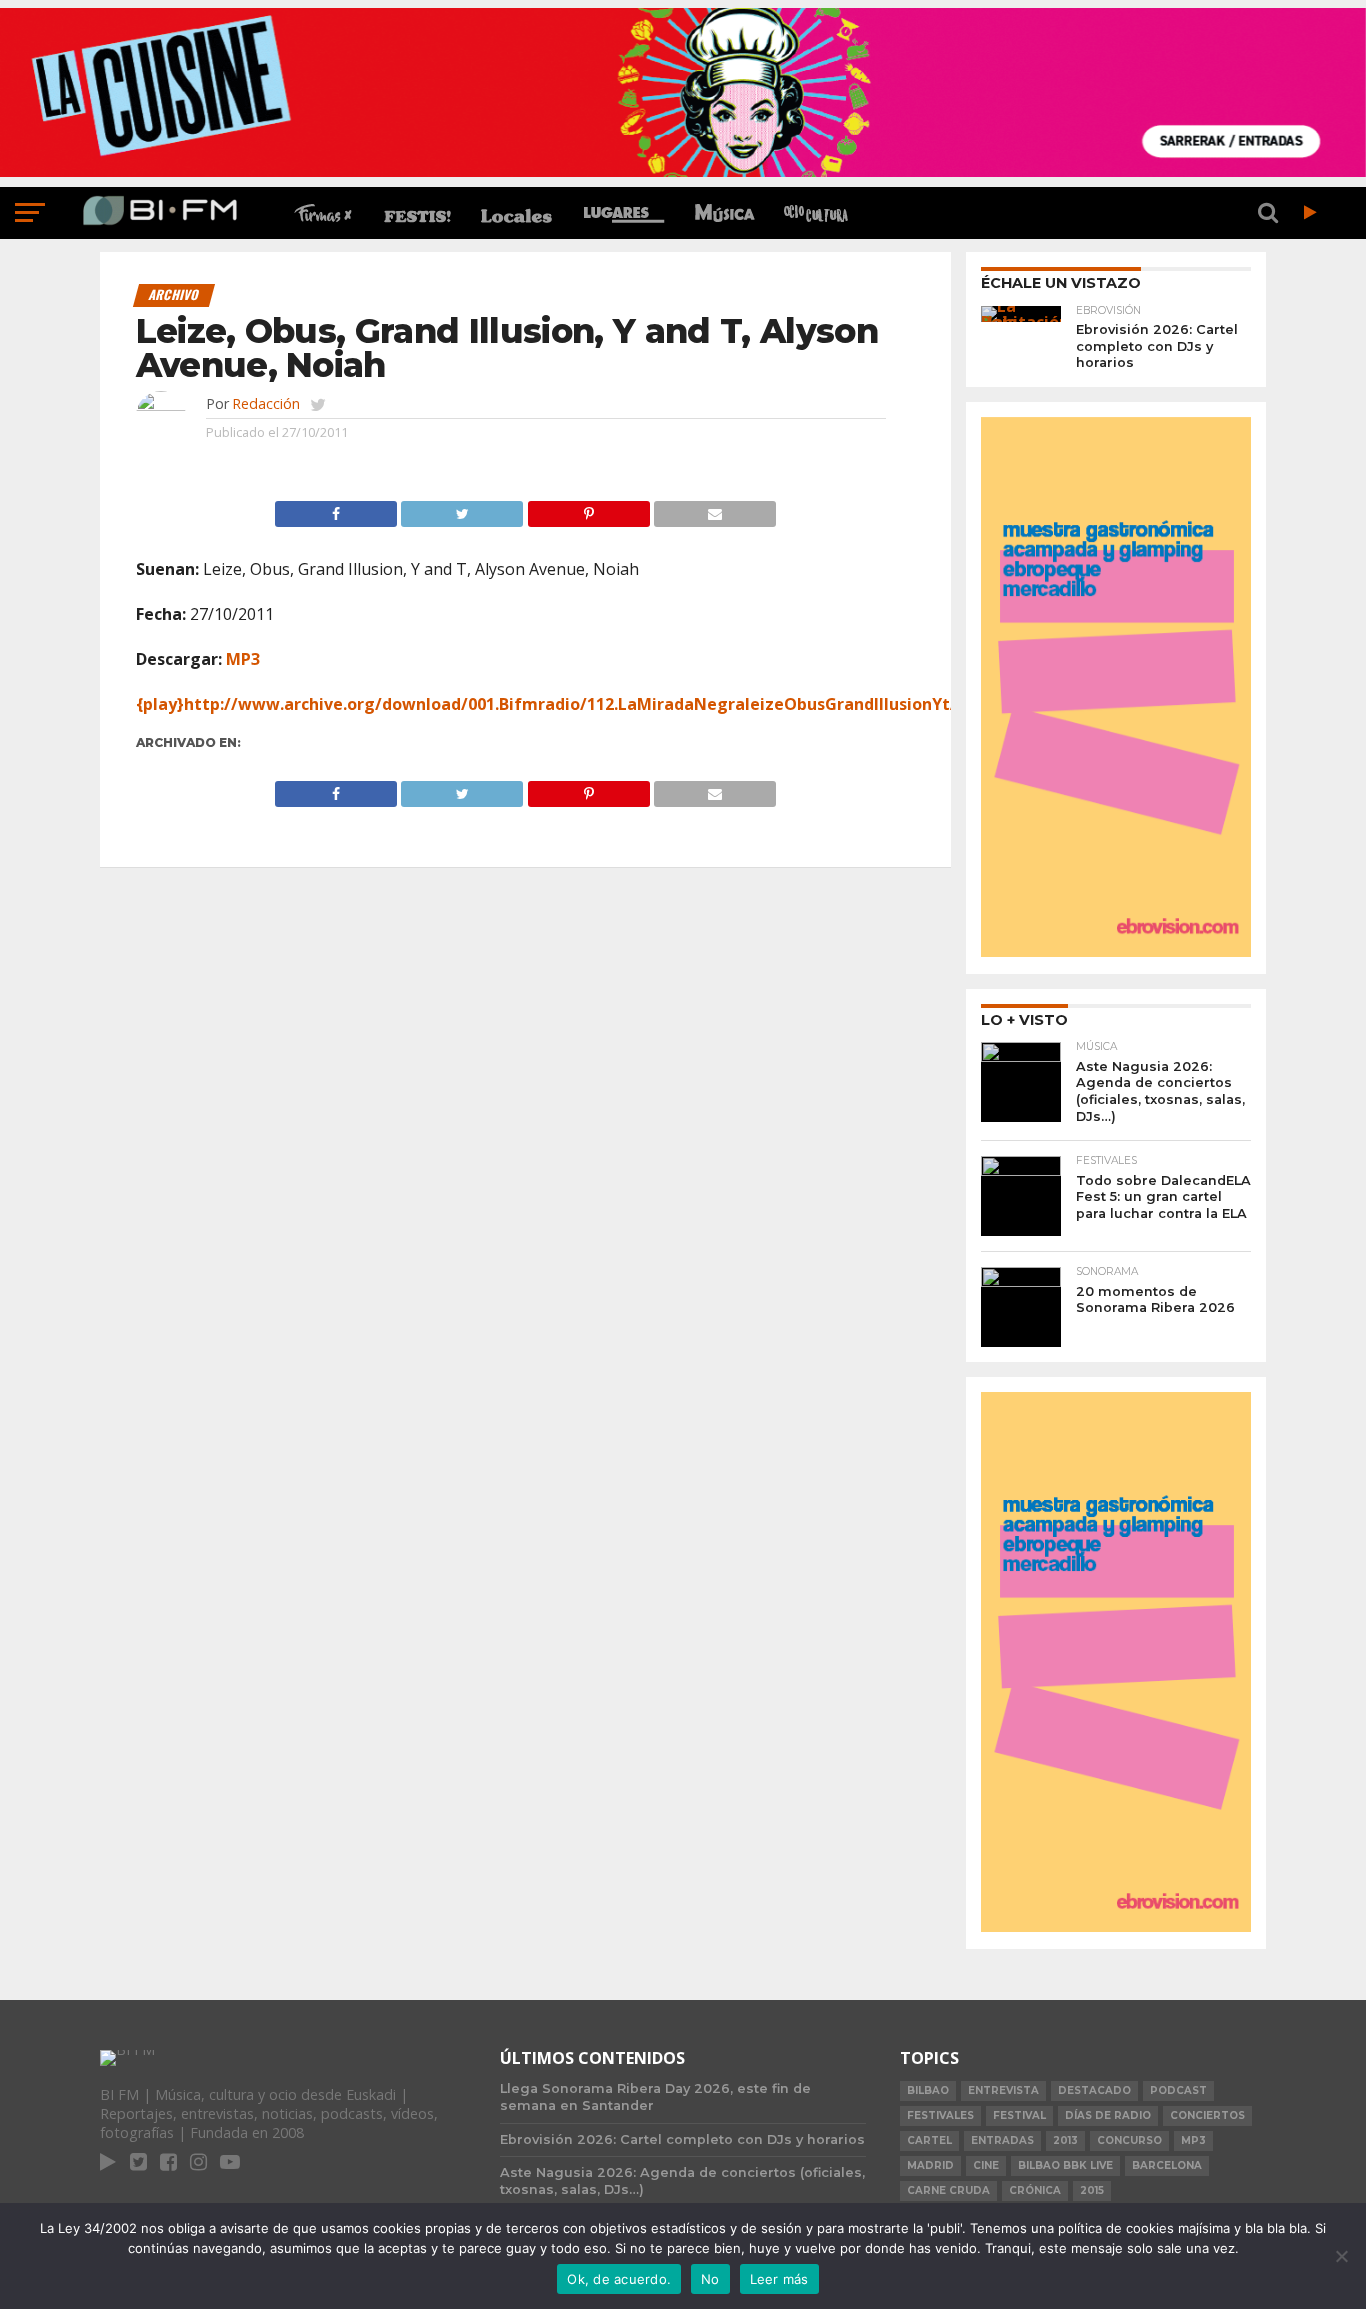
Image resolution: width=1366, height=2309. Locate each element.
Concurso (1129, 2140)
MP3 (243, 659)
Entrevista (1003, 2090)
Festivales (940, 2115)
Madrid (930, 2165)
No (710, 2279)
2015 (1092, 2190)
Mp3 (1193, 2140)
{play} (160, 704)
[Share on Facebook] (336, 509)
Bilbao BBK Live (1065, 2165)
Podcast (1178, 2090)
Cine (986, 2165)
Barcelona (1167, 2165)
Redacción (266, 403)
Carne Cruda (948, 2190)
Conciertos (1207, 2115)
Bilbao (928, 2090)
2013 (1065, 2140)
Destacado (1094, 2090)
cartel (929, 2140)
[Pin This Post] (588, 509)
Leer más (779, 2279)
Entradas (1002, 2140)
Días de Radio (1108, 2115)
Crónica (1035, 2190)
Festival (1019, 2115)
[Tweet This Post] (462, 509)
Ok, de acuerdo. (619, 2279)
